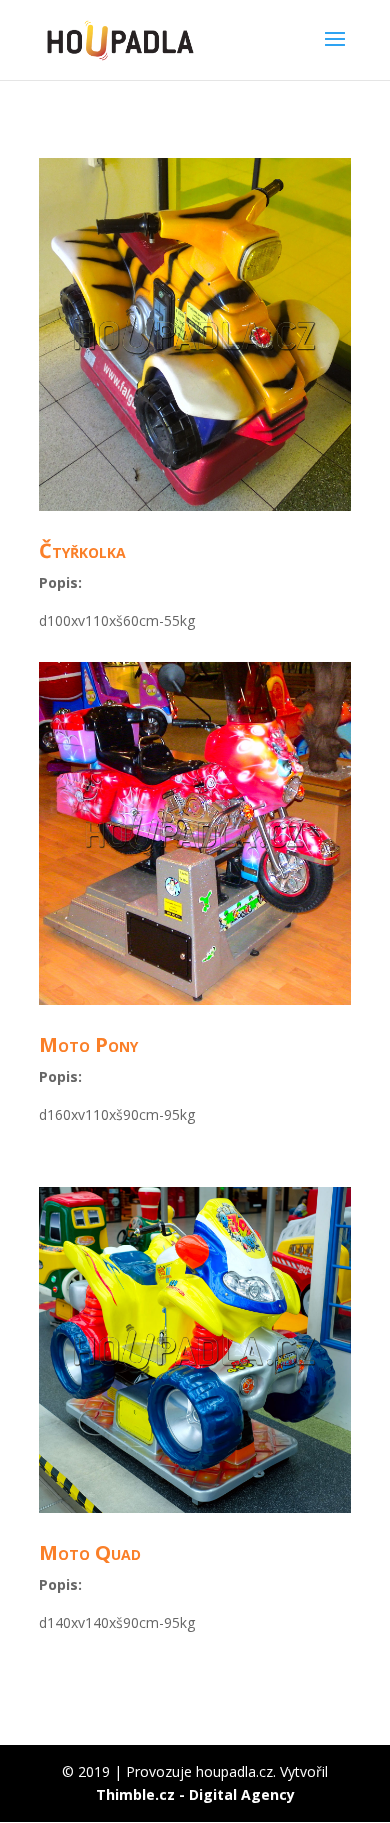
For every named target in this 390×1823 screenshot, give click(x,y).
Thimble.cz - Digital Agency (195, 1794)
